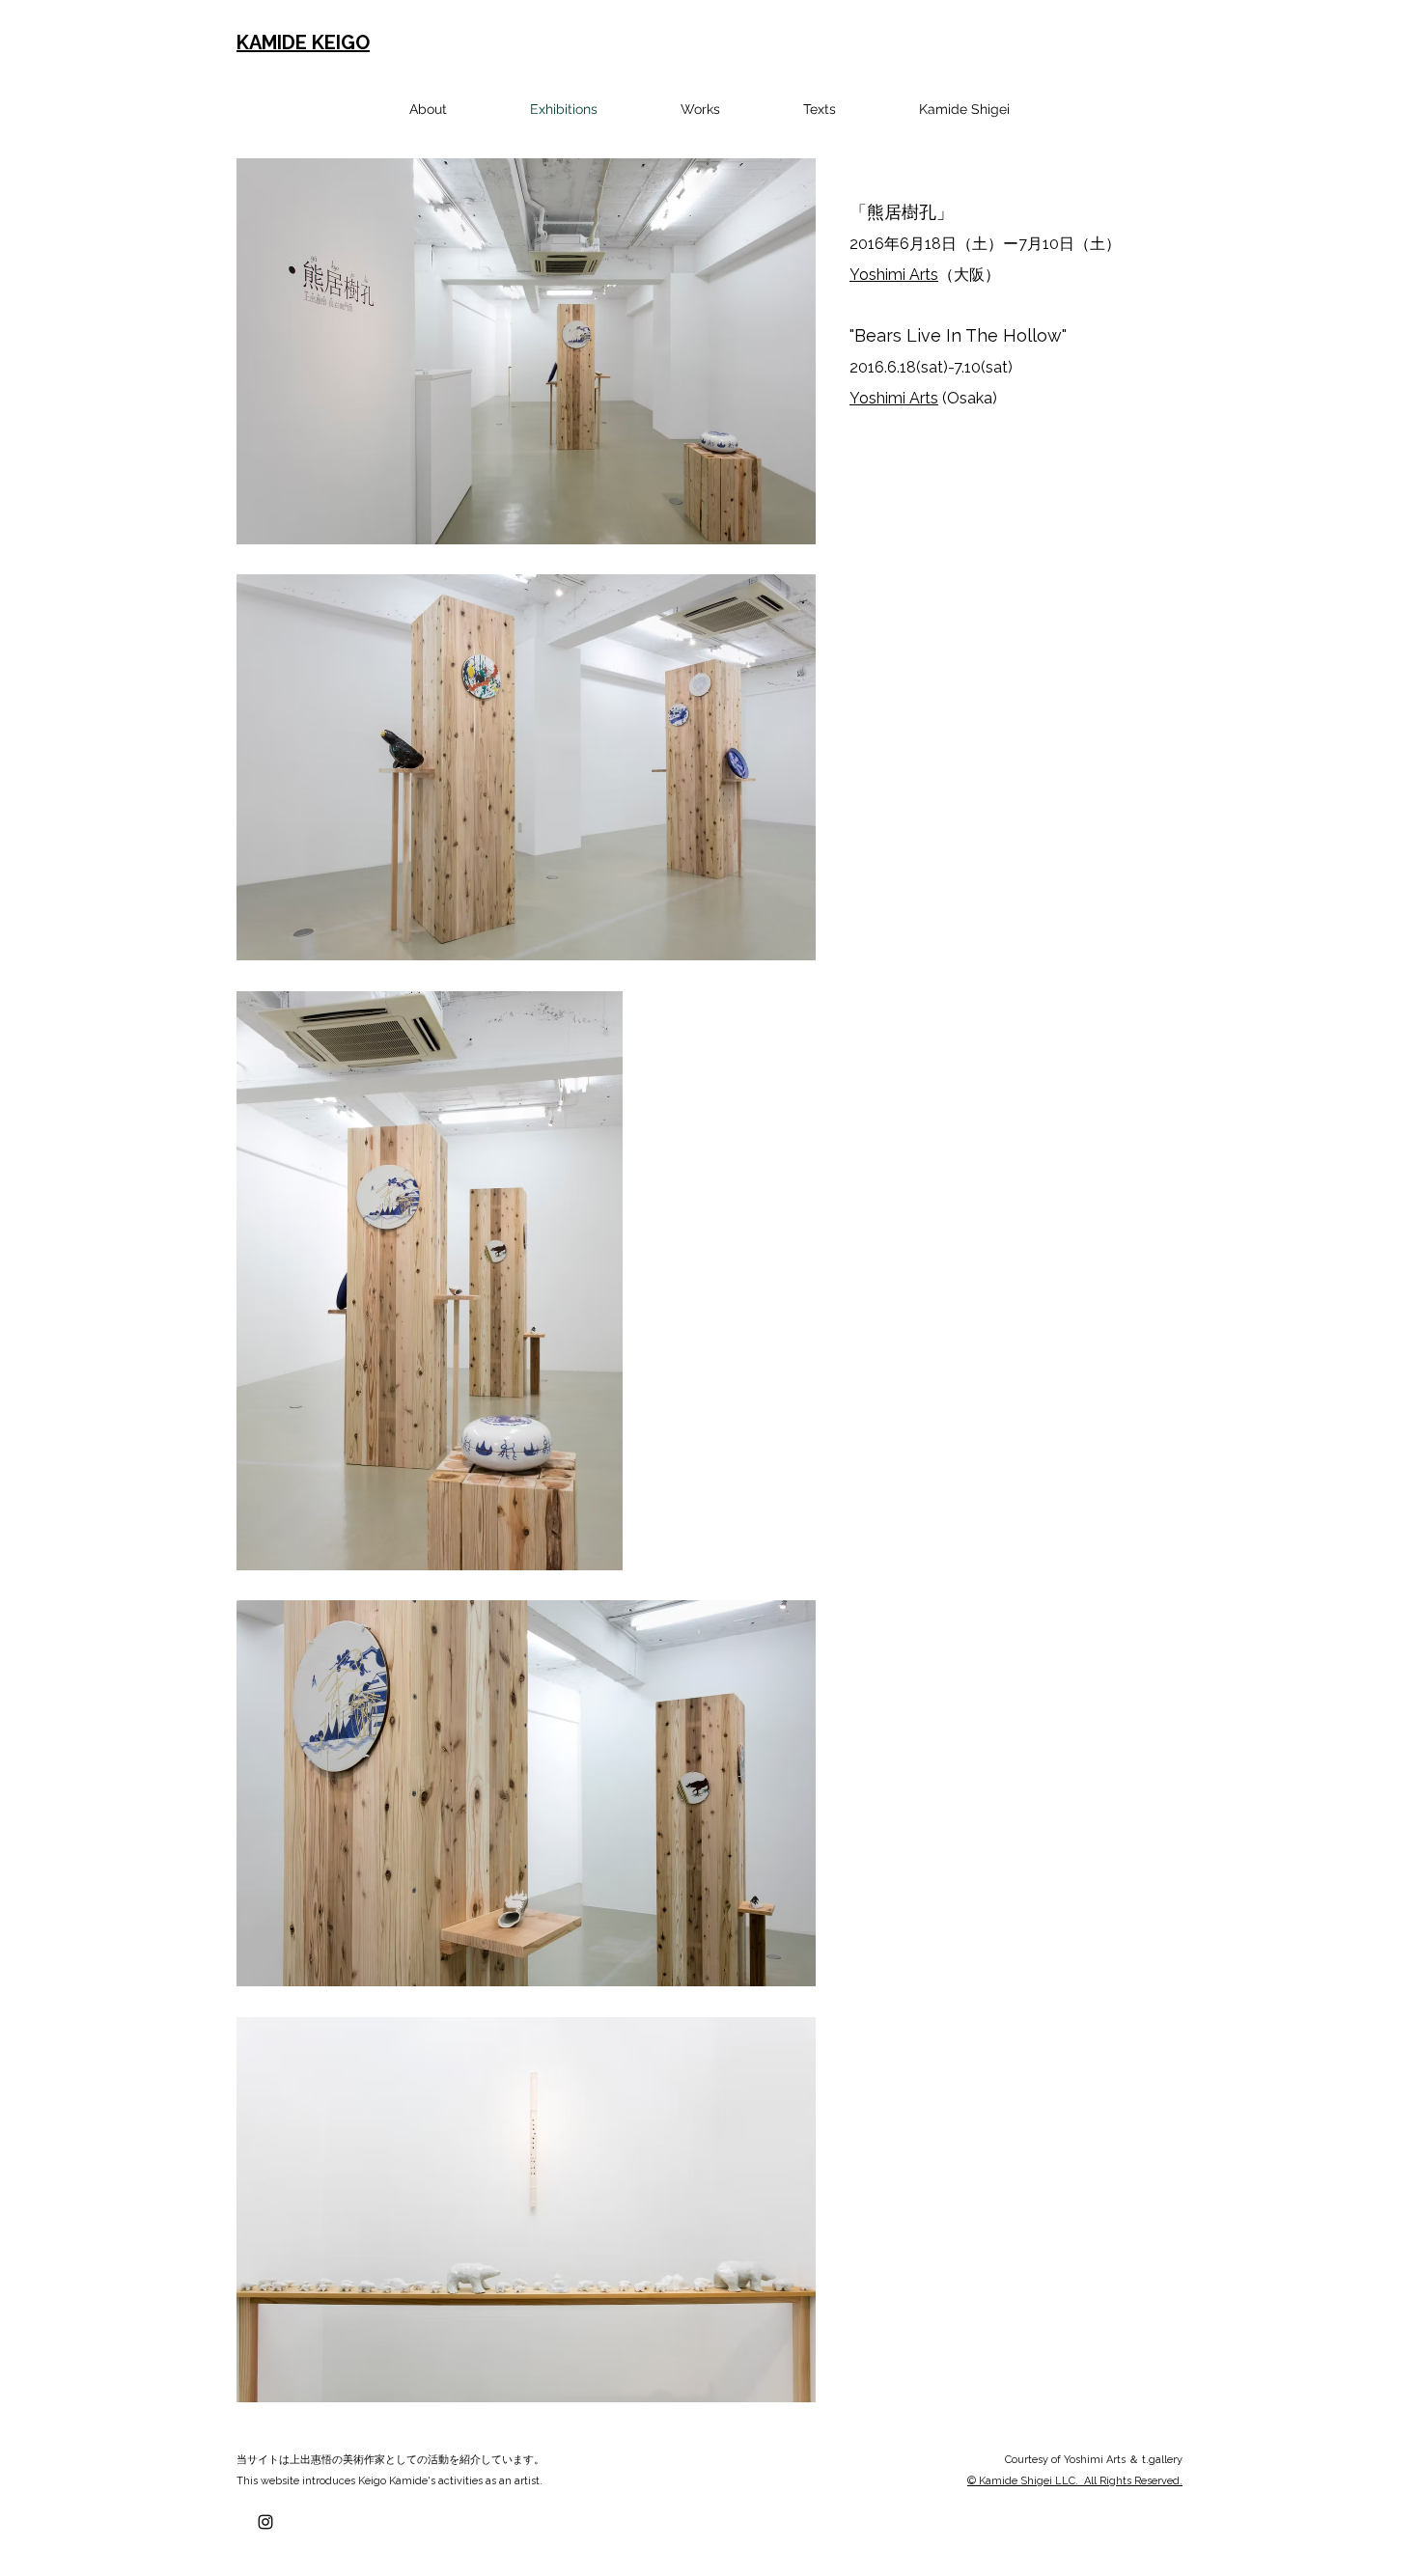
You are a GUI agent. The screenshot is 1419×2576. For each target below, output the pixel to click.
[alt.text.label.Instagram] (265, 2522)
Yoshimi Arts (894, 275)
